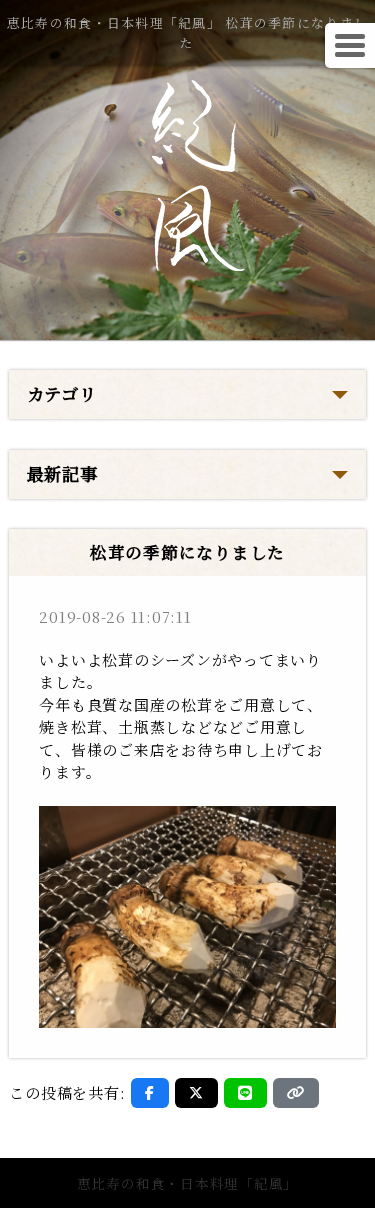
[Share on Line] (245, 1093)
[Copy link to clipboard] (296, 1093)
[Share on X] (196, 1093)
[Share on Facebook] (150, 1093)
